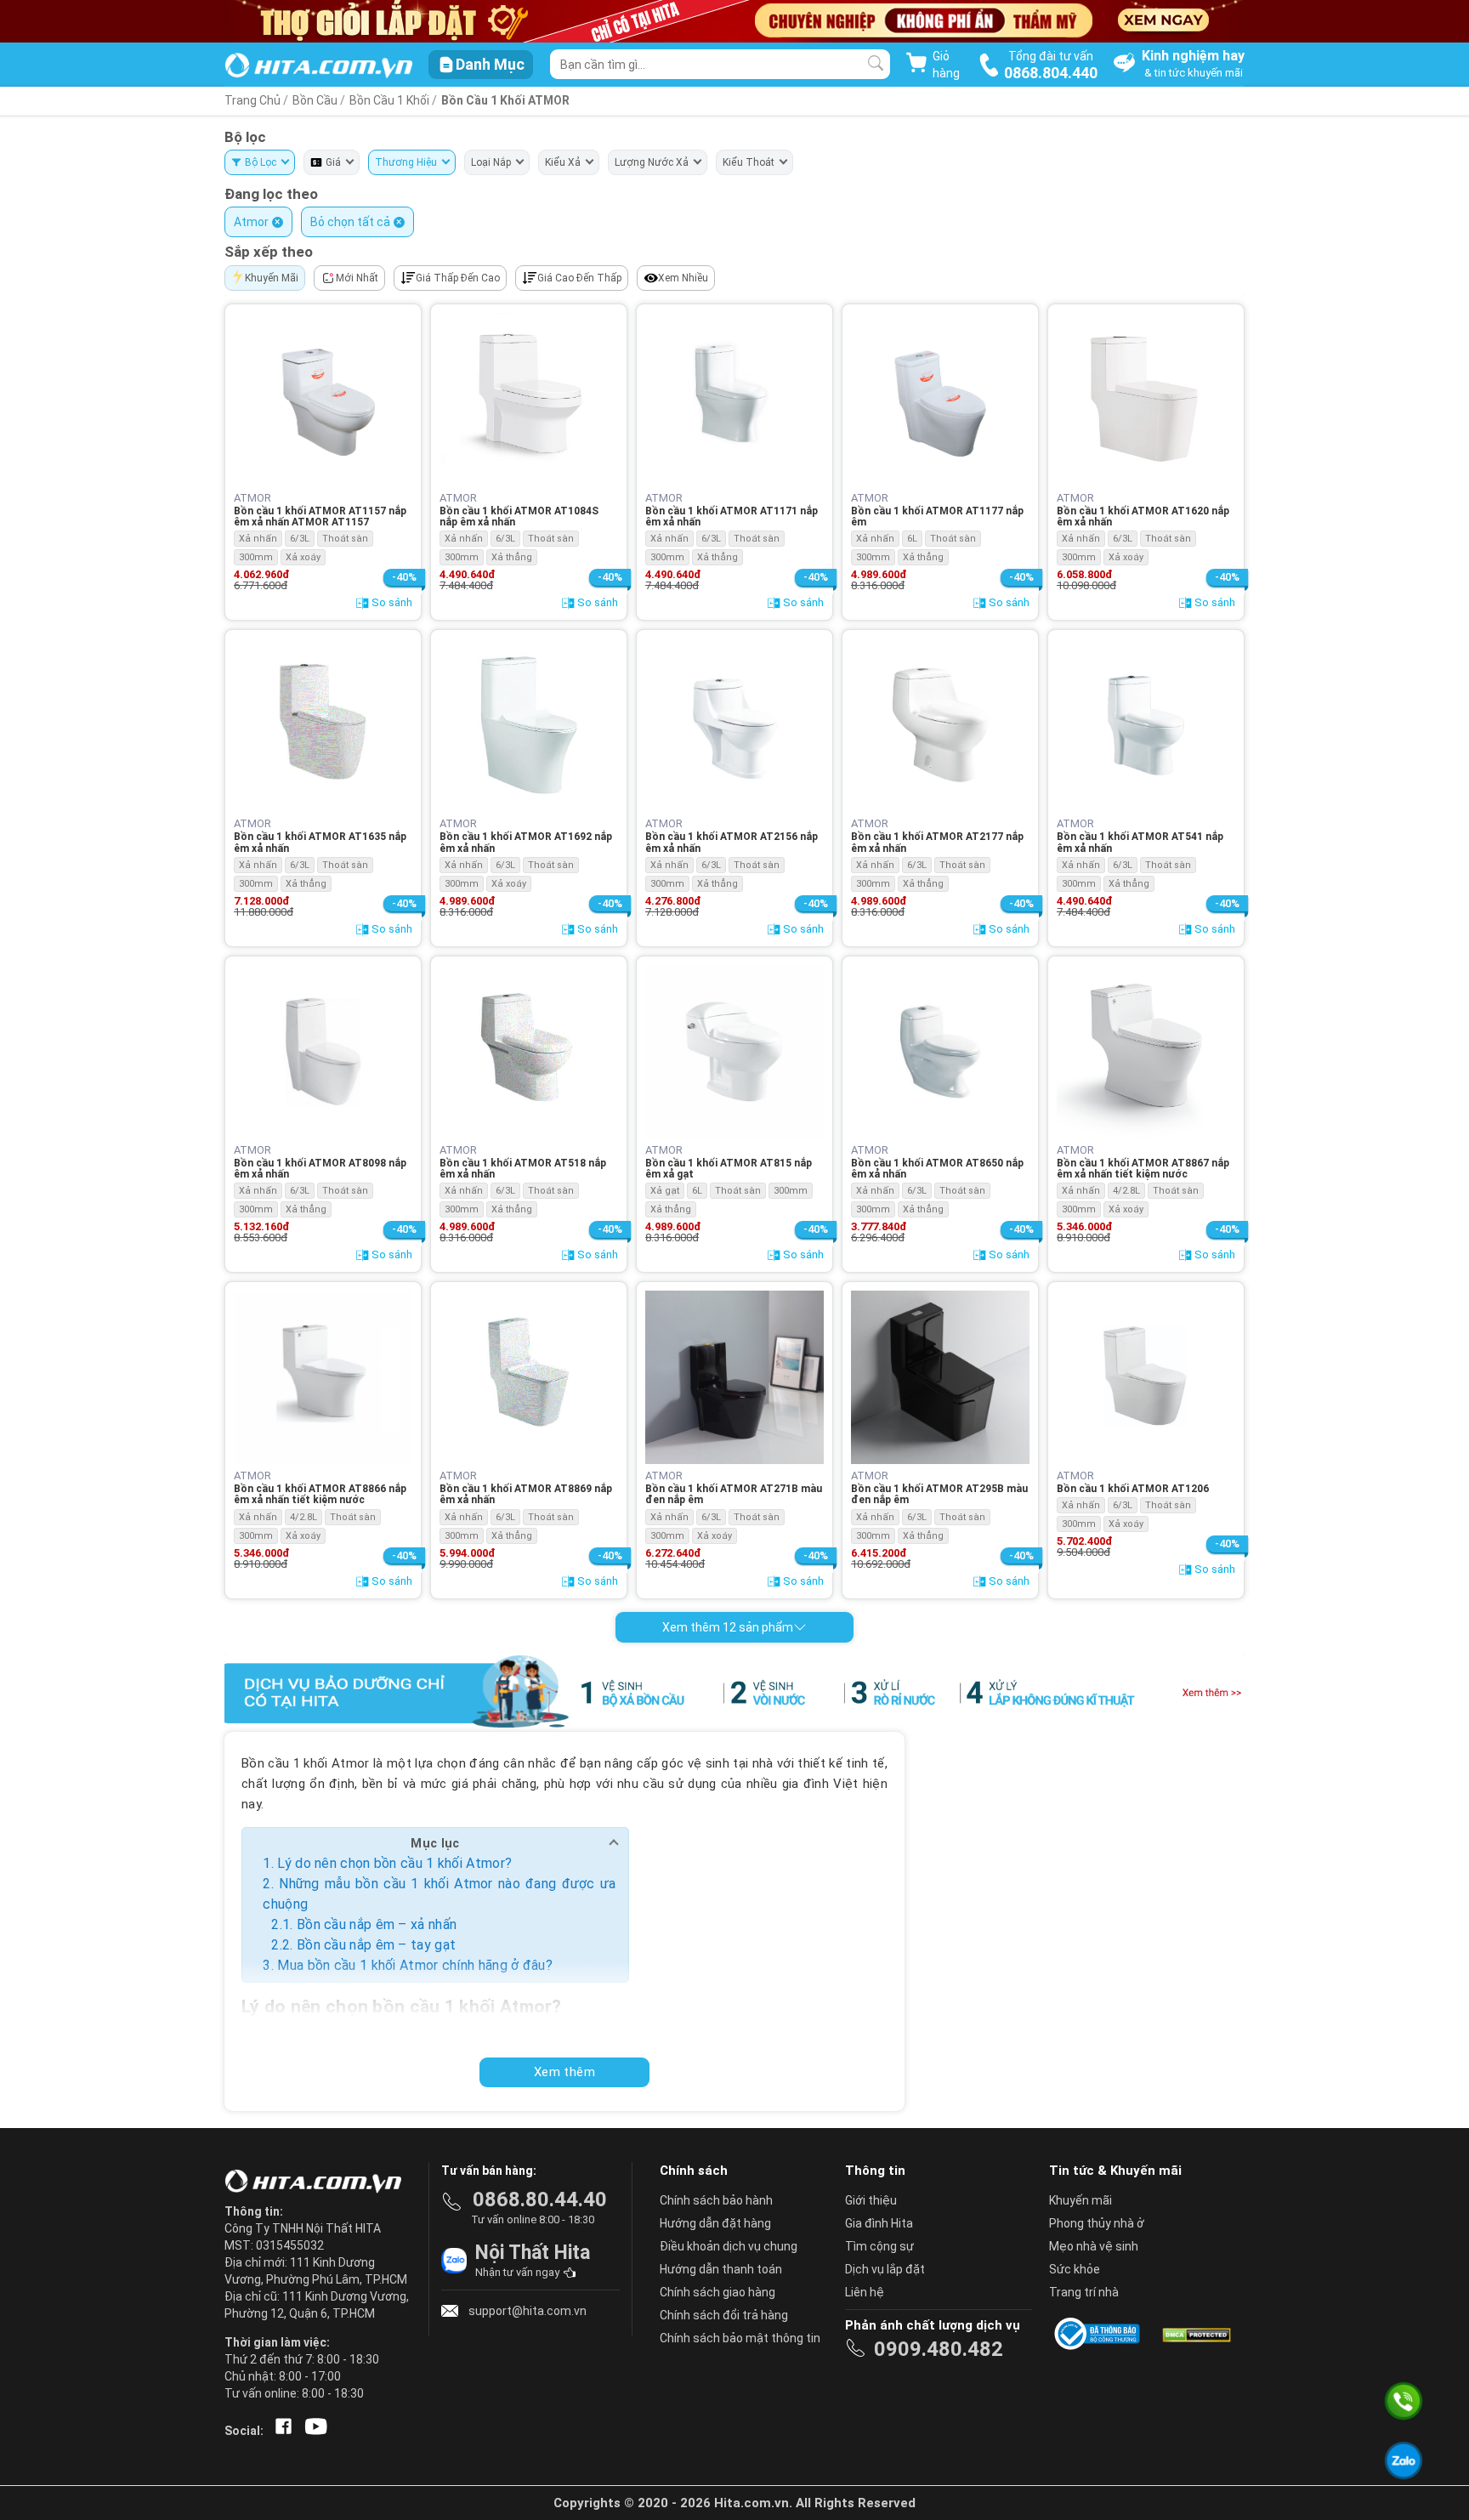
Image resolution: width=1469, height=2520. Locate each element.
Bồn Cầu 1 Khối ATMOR (505, 100)
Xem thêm (564, 2072)
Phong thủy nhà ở (1097, 2223)
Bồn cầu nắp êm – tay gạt (376, 1945)
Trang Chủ (252, 100)
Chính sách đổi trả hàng (724, 2315)
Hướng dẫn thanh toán (721, 2269)
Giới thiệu (871, 2200)
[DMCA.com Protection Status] (1195, 2334)
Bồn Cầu (315, 100)
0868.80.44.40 (540, 2199)
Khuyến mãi (1080, 2200)
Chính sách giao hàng (717, 2292)
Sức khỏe (1075, 2269)
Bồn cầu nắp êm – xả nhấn (377, 1924)
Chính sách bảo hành (716, 2200)
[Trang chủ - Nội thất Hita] (318, 2182)
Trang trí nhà (1084, 2292)
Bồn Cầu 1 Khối (391, 100)
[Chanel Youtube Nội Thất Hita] (313, 2431)
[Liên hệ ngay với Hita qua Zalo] (1403, 2460)
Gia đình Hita (879, 2223)
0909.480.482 (939, 2349)
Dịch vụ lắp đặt (885, 2269)
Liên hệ (865, 2292)
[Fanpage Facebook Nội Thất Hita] (280, 2431)
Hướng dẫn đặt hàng (715, 2223)
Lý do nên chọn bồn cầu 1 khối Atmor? (394, 1863)
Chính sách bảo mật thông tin (740, 2338)
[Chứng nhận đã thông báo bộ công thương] (1100, 2334)
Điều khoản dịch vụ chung (729, 2246)
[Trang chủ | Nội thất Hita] (318, 67)
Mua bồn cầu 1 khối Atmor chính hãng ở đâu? (415, 1965)
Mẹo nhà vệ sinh (1094, 2246)
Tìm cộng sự (879, 2246)
